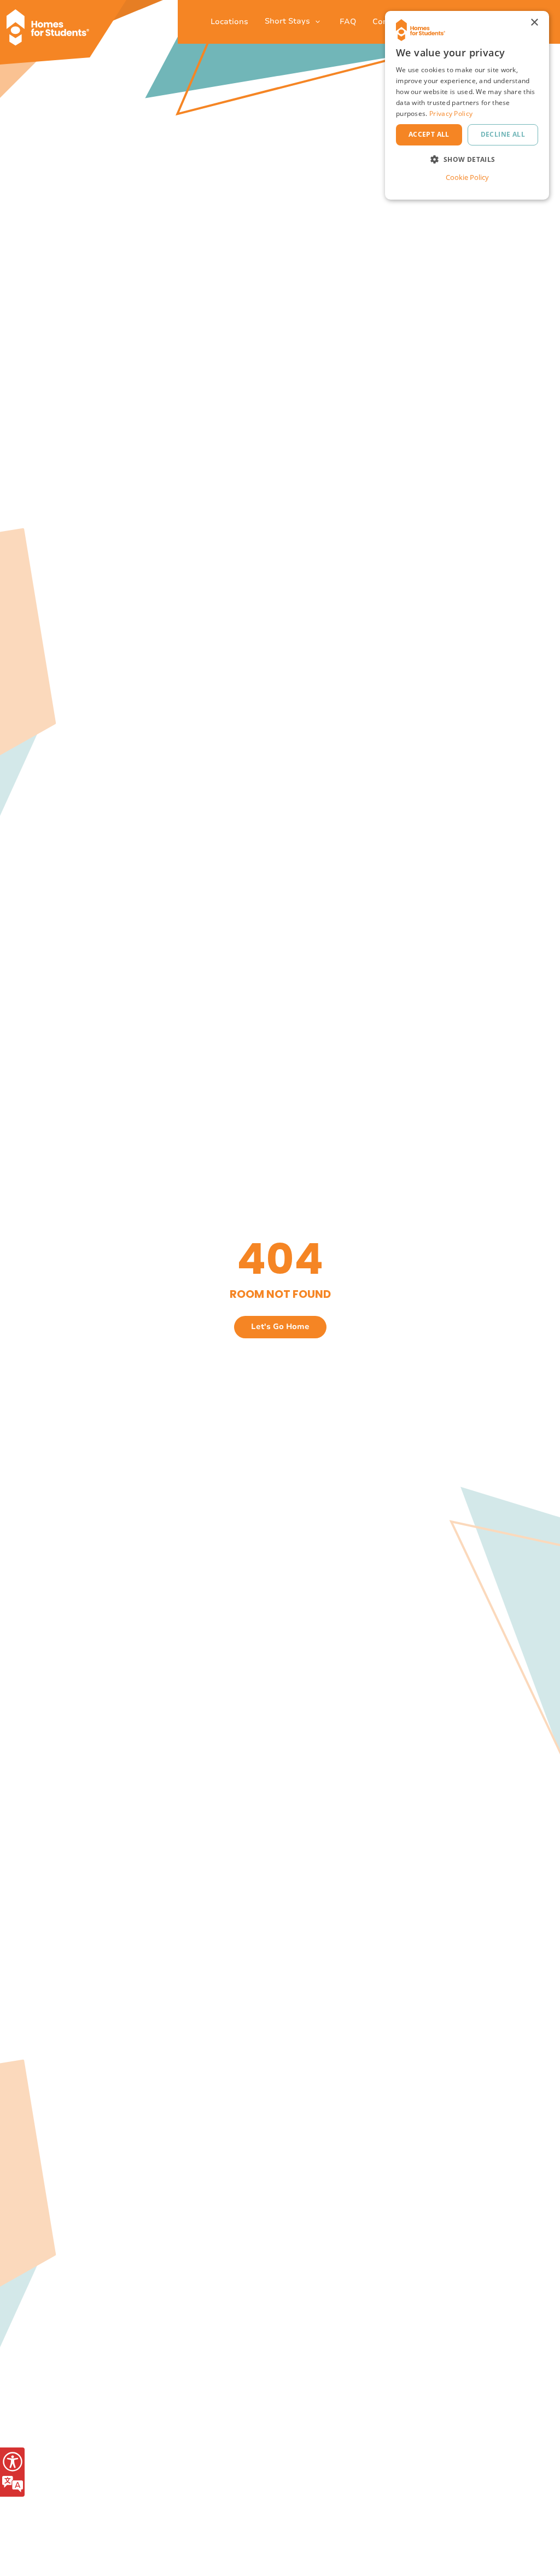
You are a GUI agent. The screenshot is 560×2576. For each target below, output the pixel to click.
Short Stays (288, 21)
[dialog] (467, 105)
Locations (229, 22)
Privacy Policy (451, 113)
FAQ (348, 22)
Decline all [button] (503, 134)
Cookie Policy (467, 177)
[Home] (52, 22)
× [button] (534, 23)
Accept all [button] (429, 134)
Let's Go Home (280, 1327)
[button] (467, 159)
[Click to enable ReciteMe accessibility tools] (12, 2472)
